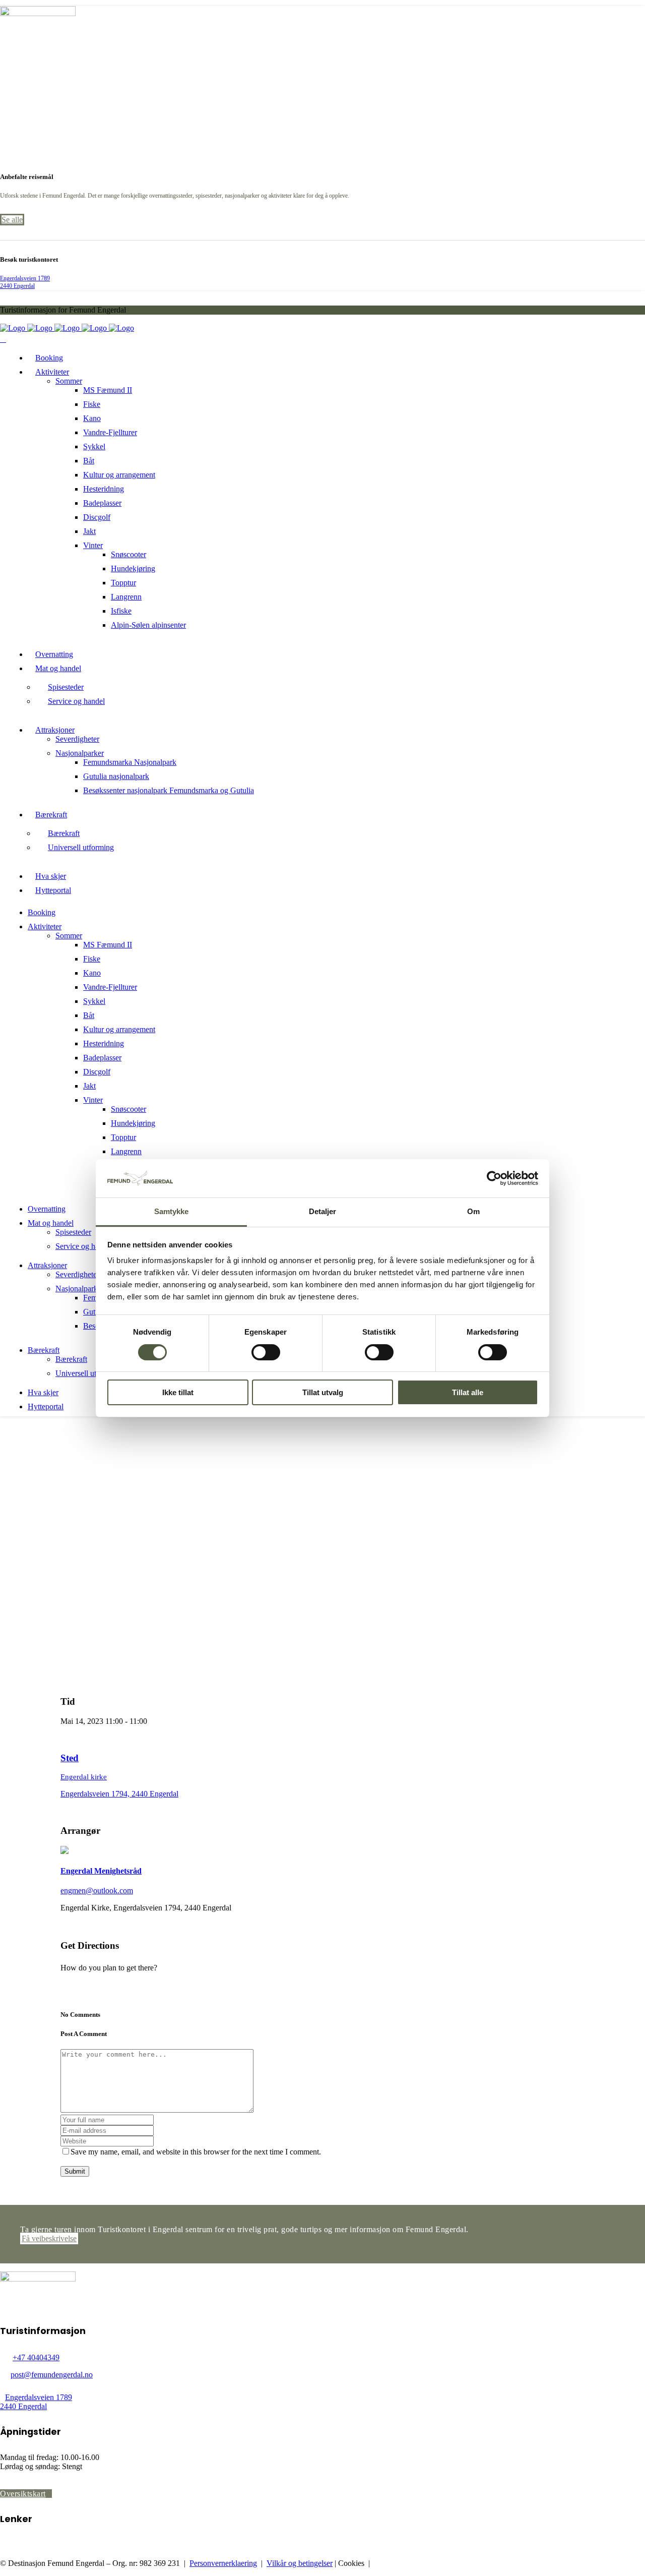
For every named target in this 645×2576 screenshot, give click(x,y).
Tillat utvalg (323, 1392)
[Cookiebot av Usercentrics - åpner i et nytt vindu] (494, 1178)
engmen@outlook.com (97, 1891)
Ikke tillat (178, 1392)
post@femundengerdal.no (52, 2375)
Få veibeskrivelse (49, 2238)
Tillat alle (468, 1392)
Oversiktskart (23, 2494)
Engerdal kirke (84, 1777)
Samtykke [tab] (172, 1211)
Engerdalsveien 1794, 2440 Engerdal (119, 1794)
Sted (70, 1758)
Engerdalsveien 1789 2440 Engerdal (25, 282)
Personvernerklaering (223, 2563)
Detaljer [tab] (323, 1211)
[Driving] (66, 1985)
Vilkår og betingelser (300, 2563)
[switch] (266, 1352)
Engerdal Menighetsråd (101, 1871)
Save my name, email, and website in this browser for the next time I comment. (196, 2152)
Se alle (12, 220)
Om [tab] (473, 1211)
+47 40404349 (36, 2357)
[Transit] (74, 1985)
